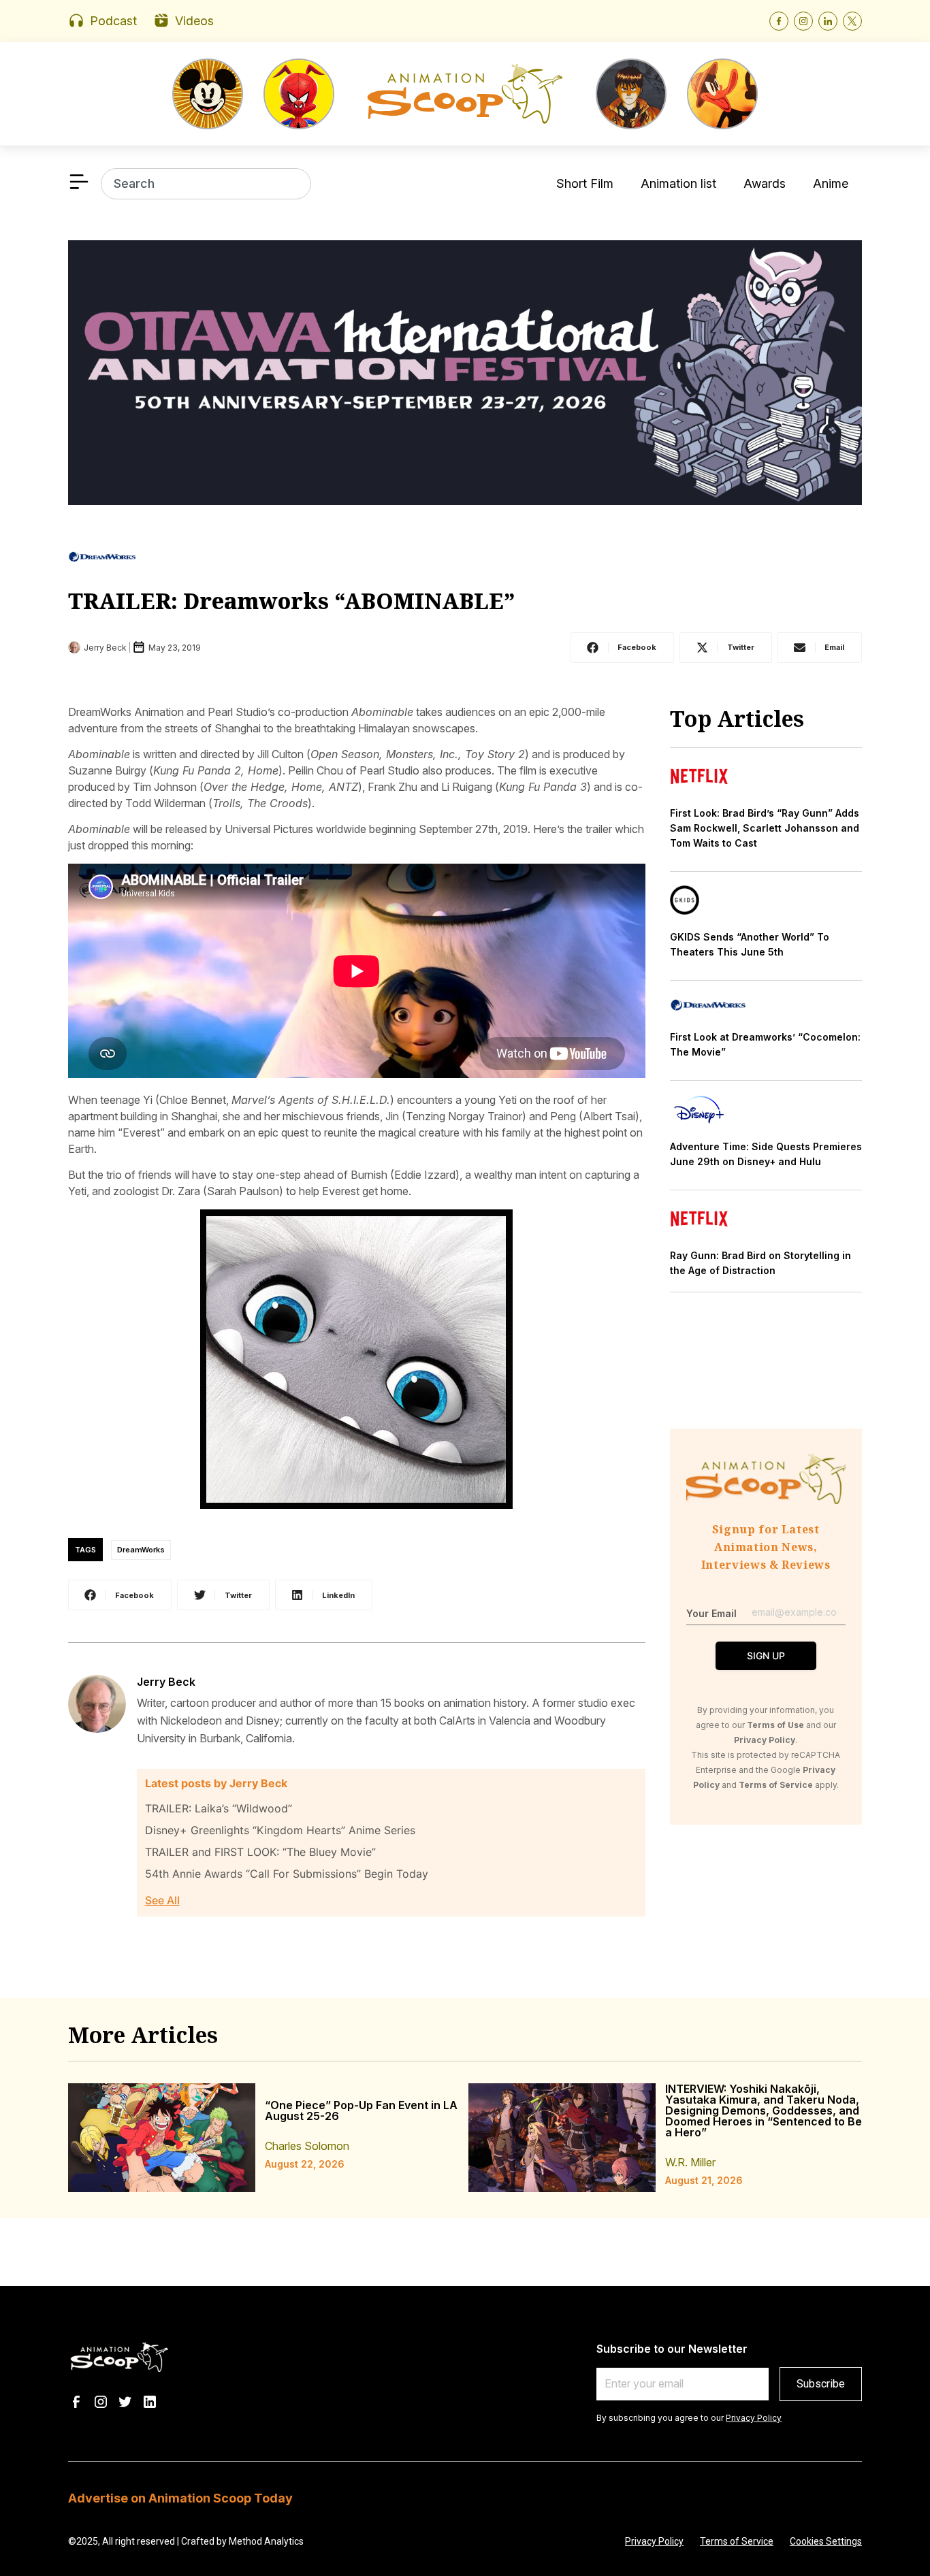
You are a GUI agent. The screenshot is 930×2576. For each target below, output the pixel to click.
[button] (622, 648)
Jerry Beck (166, 1682)
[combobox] (206, 184)
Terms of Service (737, 2541)
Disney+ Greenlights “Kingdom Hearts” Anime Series (280, 1830)
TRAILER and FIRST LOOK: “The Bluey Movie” (260, 1852)
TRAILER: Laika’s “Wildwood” (219, 1808)
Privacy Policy (754, 2418)
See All (162, 1900)
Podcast (113, 21)
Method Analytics (266, 2541)
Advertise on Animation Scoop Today (180, 2498)
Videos (194, 21)
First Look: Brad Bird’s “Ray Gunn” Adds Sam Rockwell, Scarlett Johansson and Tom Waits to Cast (765, 828)
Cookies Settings (826, 2541)
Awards (765, 183)
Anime (831, 183)
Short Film (585, 183)
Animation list (678, 183)
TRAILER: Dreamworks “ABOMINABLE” (291, 601)
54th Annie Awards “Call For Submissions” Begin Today (287, 1874)
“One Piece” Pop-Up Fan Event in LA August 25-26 (361, 2110)
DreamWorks (141, 1550)
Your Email (711, 1613)
